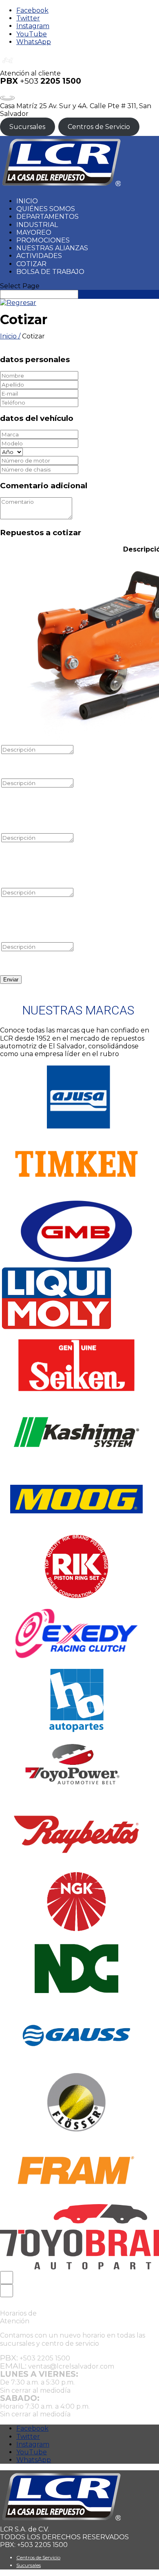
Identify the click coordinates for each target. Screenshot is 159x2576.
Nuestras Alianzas (52, 248)
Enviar (11, 980)
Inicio (27, 201)
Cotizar (31, 264)
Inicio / (10, 336)
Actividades (39, 256)
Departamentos (47, 217)
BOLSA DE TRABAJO (50, 272)
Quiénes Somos (46, 209)
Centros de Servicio (99, 127)
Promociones (43, 240)
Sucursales (27, 127)
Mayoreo (34, 232)
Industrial (37, 225)
